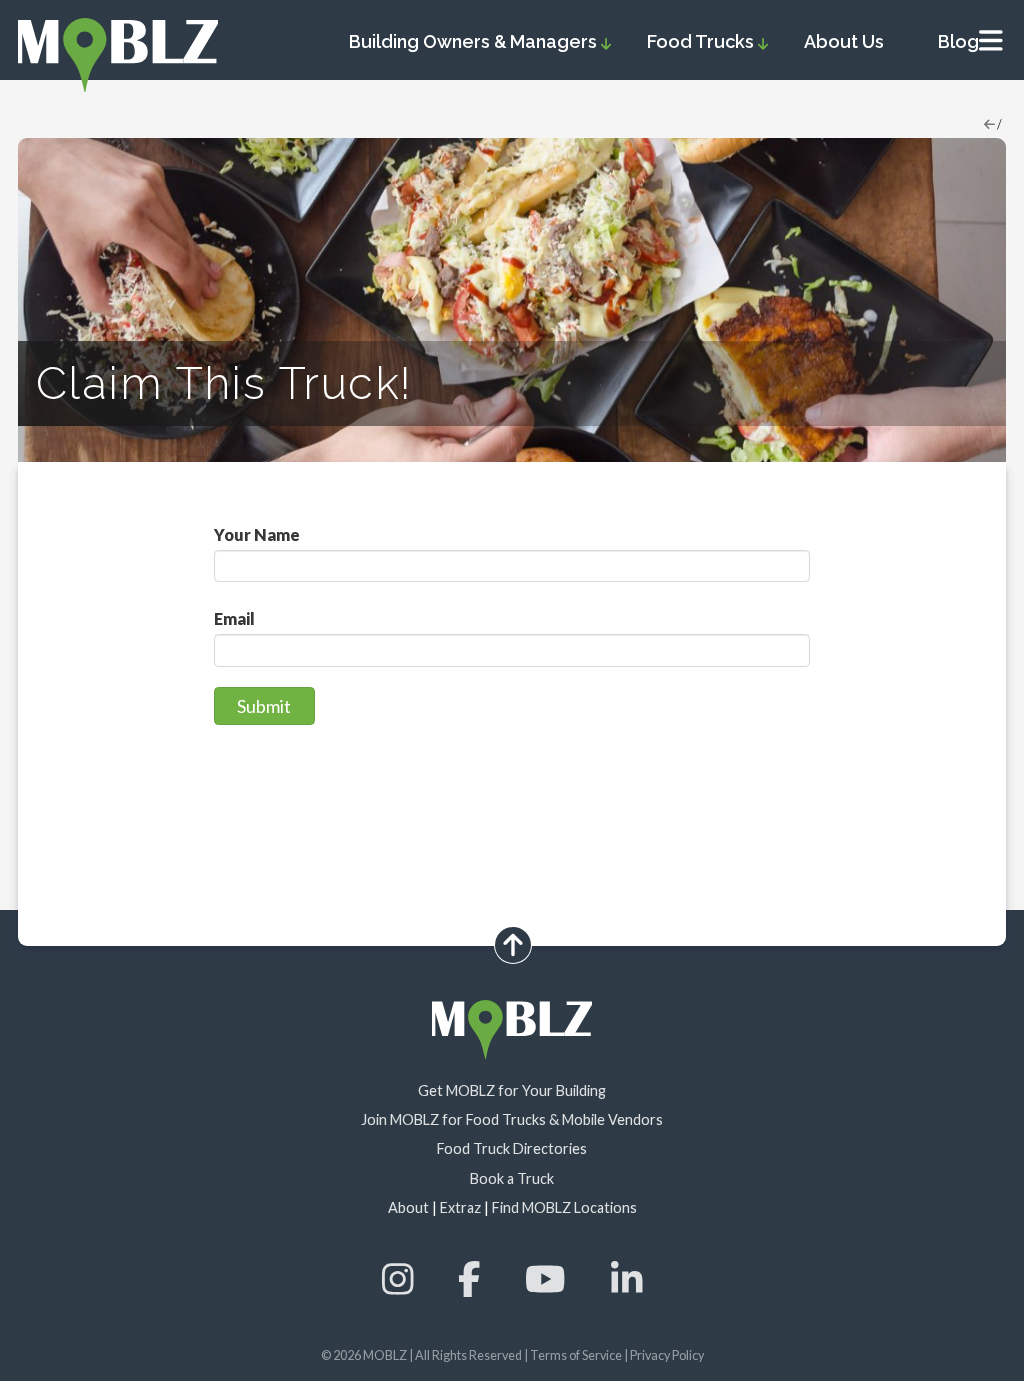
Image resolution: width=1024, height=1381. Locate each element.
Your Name (257, 535)
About (408, 1207)
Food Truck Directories (512, 1148)
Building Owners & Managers (475, 41)
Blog (958, 41)
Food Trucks (702, 41)
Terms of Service (576, 1355)
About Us (844, 41)
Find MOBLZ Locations (564, 1207)
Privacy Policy (667, 1355)
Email (234, 619)
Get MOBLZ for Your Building (512, 1090)
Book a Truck (512, 1178)
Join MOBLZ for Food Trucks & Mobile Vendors (512, 1119)
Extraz (460, 1207)
